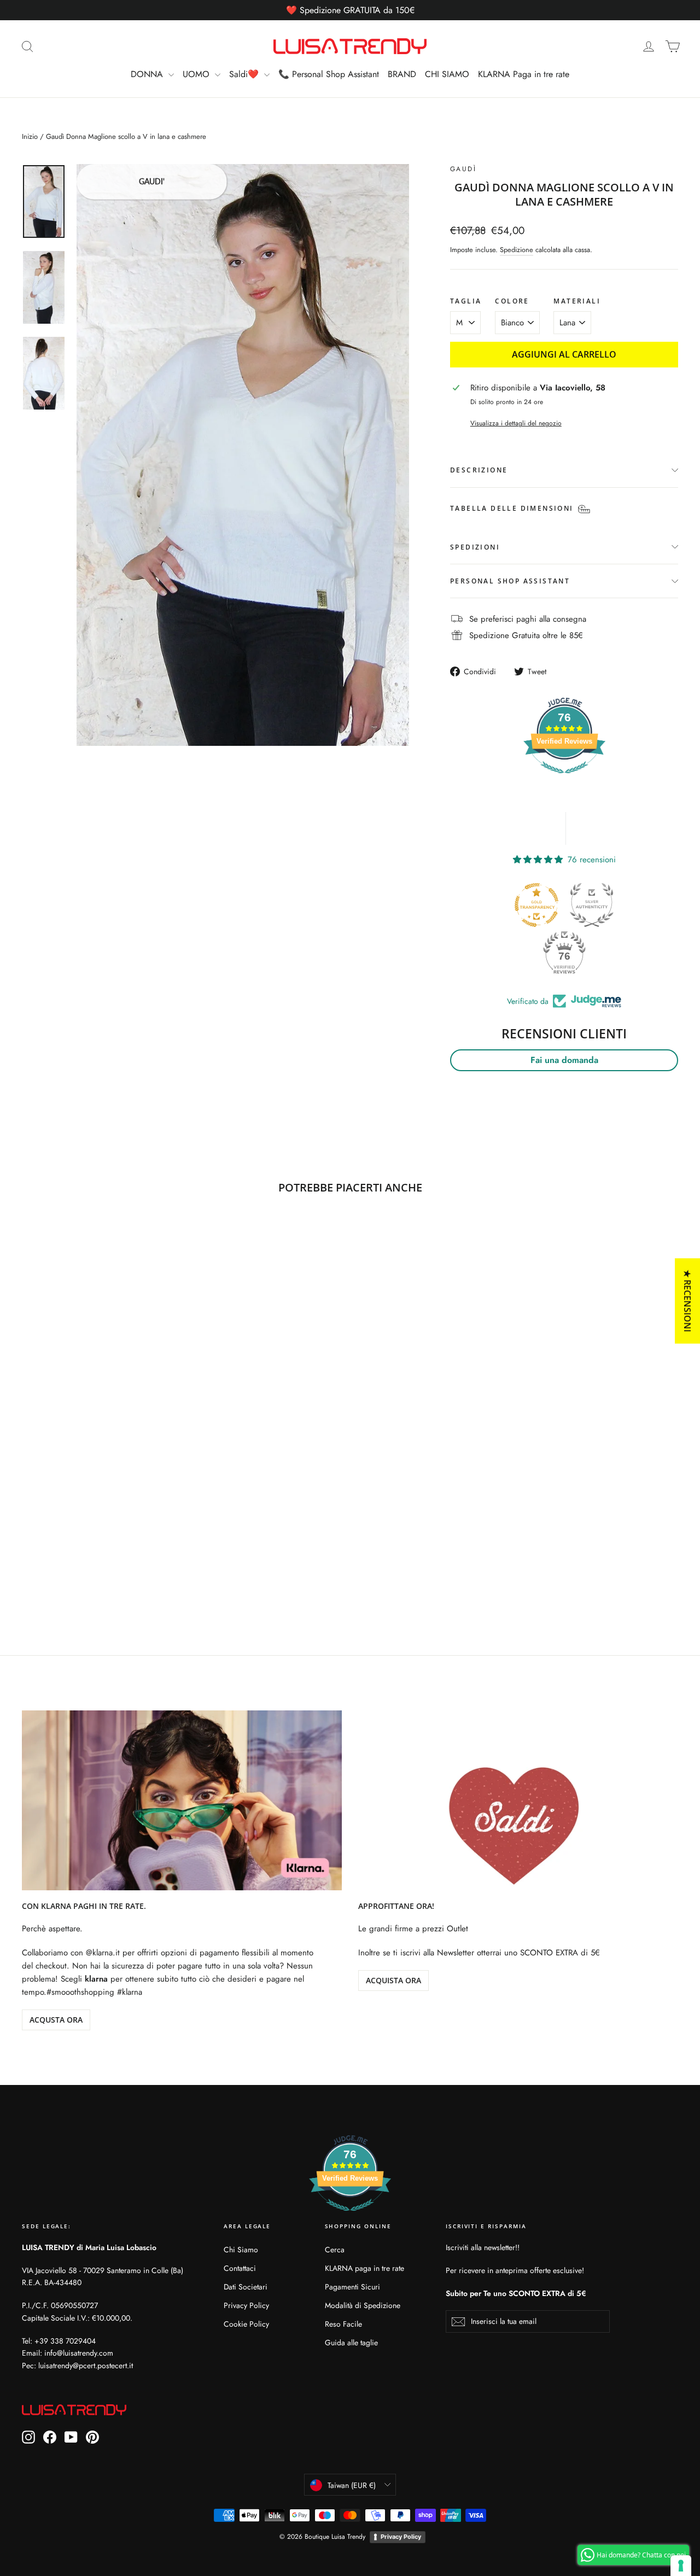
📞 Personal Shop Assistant (329, 74)
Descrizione (479, 470)
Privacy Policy (246, 2305)
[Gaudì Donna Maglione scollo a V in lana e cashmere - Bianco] (29, 1558)
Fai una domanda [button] (564, 1060)
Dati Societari (246, 2287)
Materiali (577, 301)
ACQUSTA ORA (56, 2020)
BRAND (402, 74)
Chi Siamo (241, 2250)
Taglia (466, 301)
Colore (512, 301)
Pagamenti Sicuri (352, 2287)
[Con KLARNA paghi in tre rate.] (182, 1800)
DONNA (148, 74)
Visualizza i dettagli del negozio (516, 423)
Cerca (335, 2250)
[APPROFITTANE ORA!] (518, 1800)
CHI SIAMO (447, 74)
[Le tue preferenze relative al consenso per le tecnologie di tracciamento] (681, 2566)
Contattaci (240, 2268)
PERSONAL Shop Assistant (510, 581)
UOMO (197, 74)
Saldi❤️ (245, 74)
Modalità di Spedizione (363, 2305)
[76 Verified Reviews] (564, 779)
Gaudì (463, 169)
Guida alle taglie (351, 2343)
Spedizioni (475, 547)
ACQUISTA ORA (393, 1980)
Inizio (30, 136)
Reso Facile (343, 2324)
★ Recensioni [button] (687, 1301)
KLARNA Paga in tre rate (524, 74)
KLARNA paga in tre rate (364, 2268)
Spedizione (517, 250)
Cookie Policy (246, 2324)
